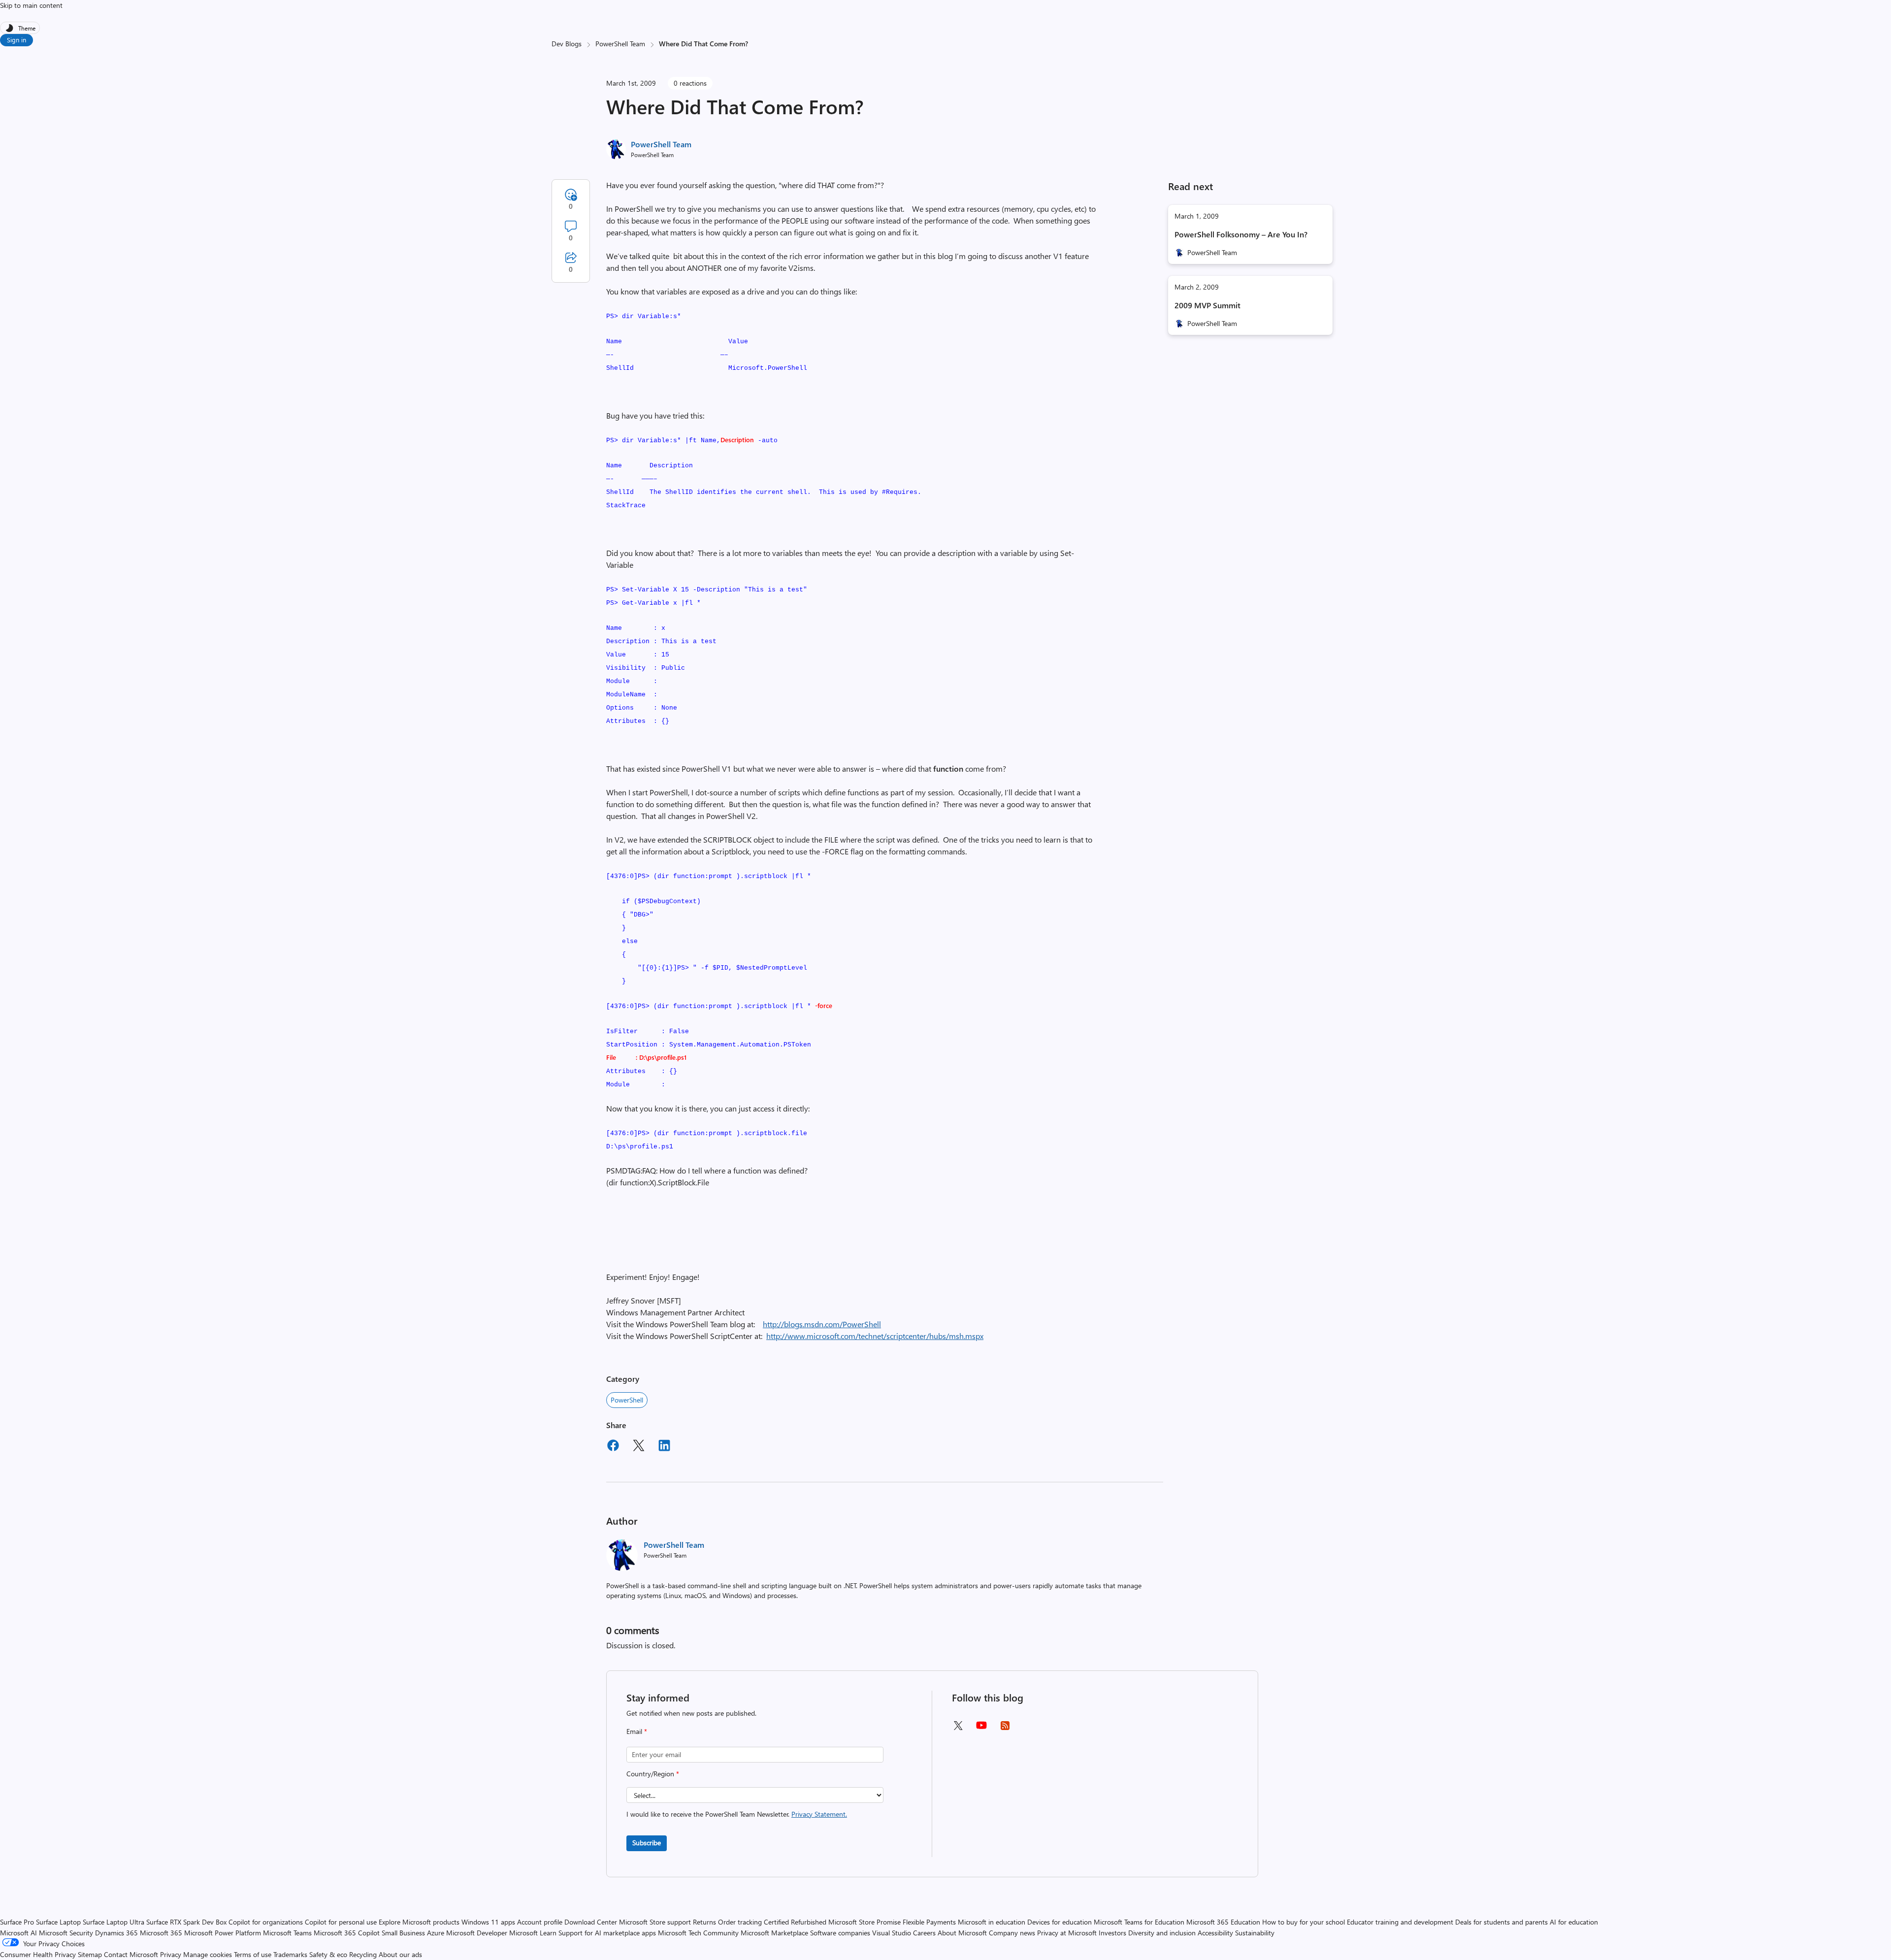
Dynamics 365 (116, 1933)
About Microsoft (962, 1933)
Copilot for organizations (266, 1922)
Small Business (403, 1933)
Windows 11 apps (488, 1922)
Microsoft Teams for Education (1139, 1922)
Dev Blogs (567, 44)
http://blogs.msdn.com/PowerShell (822, 1324)
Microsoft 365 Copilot (347, 1933)
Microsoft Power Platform (223, 1933)
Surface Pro (17, 1922)
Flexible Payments (929, 1922)
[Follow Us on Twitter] (958, 1729)
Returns (704, 1922)
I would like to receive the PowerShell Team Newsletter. (737, 1814)
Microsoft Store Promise (864, 1922)
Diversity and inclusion (1162, 1933)
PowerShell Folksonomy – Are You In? (1241, 234)
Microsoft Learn (533, 1933)
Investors (1112, 1933)
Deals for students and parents (1501, 1922)
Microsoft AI (18, 1933)
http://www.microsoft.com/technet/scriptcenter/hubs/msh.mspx (875, 1336)
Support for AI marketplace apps (607, 1933)
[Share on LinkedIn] (664, 1447)
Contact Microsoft (131, 1954)
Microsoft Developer (477, 1933)
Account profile (540, 1922)
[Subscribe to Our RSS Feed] (1005, 1729)
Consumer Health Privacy (38, 1954)
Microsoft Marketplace (774, 1933)
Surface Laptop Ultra (114, 1922)
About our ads (400, 1954)
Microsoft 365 (161, 1933)
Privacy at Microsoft (1067, 1933)
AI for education (1574, 1922)
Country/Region (653, 1774)
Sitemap (90, 1954)
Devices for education (1060, 1922)
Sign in (16, 40)
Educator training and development (1400, 1922)
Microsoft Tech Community (698, 1933)
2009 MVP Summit (1207, 305)
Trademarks (290, 1954)
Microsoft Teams (287, 1933)
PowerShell (627, 1400)
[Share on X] (639, 1447)
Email (637, 1731)
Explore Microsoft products (419, 1922)
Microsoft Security (66, 1933)
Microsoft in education (992, 1922)
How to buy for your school (1304, 1922)
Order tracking (740, 1922)
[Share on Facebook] (613, 1447)
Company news (1012, 1933)
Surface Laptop (58, 1922)
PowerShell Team (620, 44)
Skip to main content (31, 5)
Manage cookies (208, 1954)
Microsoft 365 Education (1223, 1922)
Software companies (840, 1933)
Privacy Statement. (819, 1814)
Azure (436, 1933)
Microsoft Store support (655, 1922)
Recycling (363, 1954)
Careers (924, 1933)
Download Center (591, 1922)
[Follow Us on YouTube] (981, 1729)
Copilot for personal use (341, 1922)
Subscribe (647, 1843)
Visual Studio (892, 1933)
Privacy (172, 1954)
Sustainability (1255, 1933)
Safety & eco (328, 1954)
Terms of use (253, 1954)
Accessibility (1215, 1933)
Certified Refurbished (795, 1922)
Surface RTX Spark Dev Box (186, 1922)
